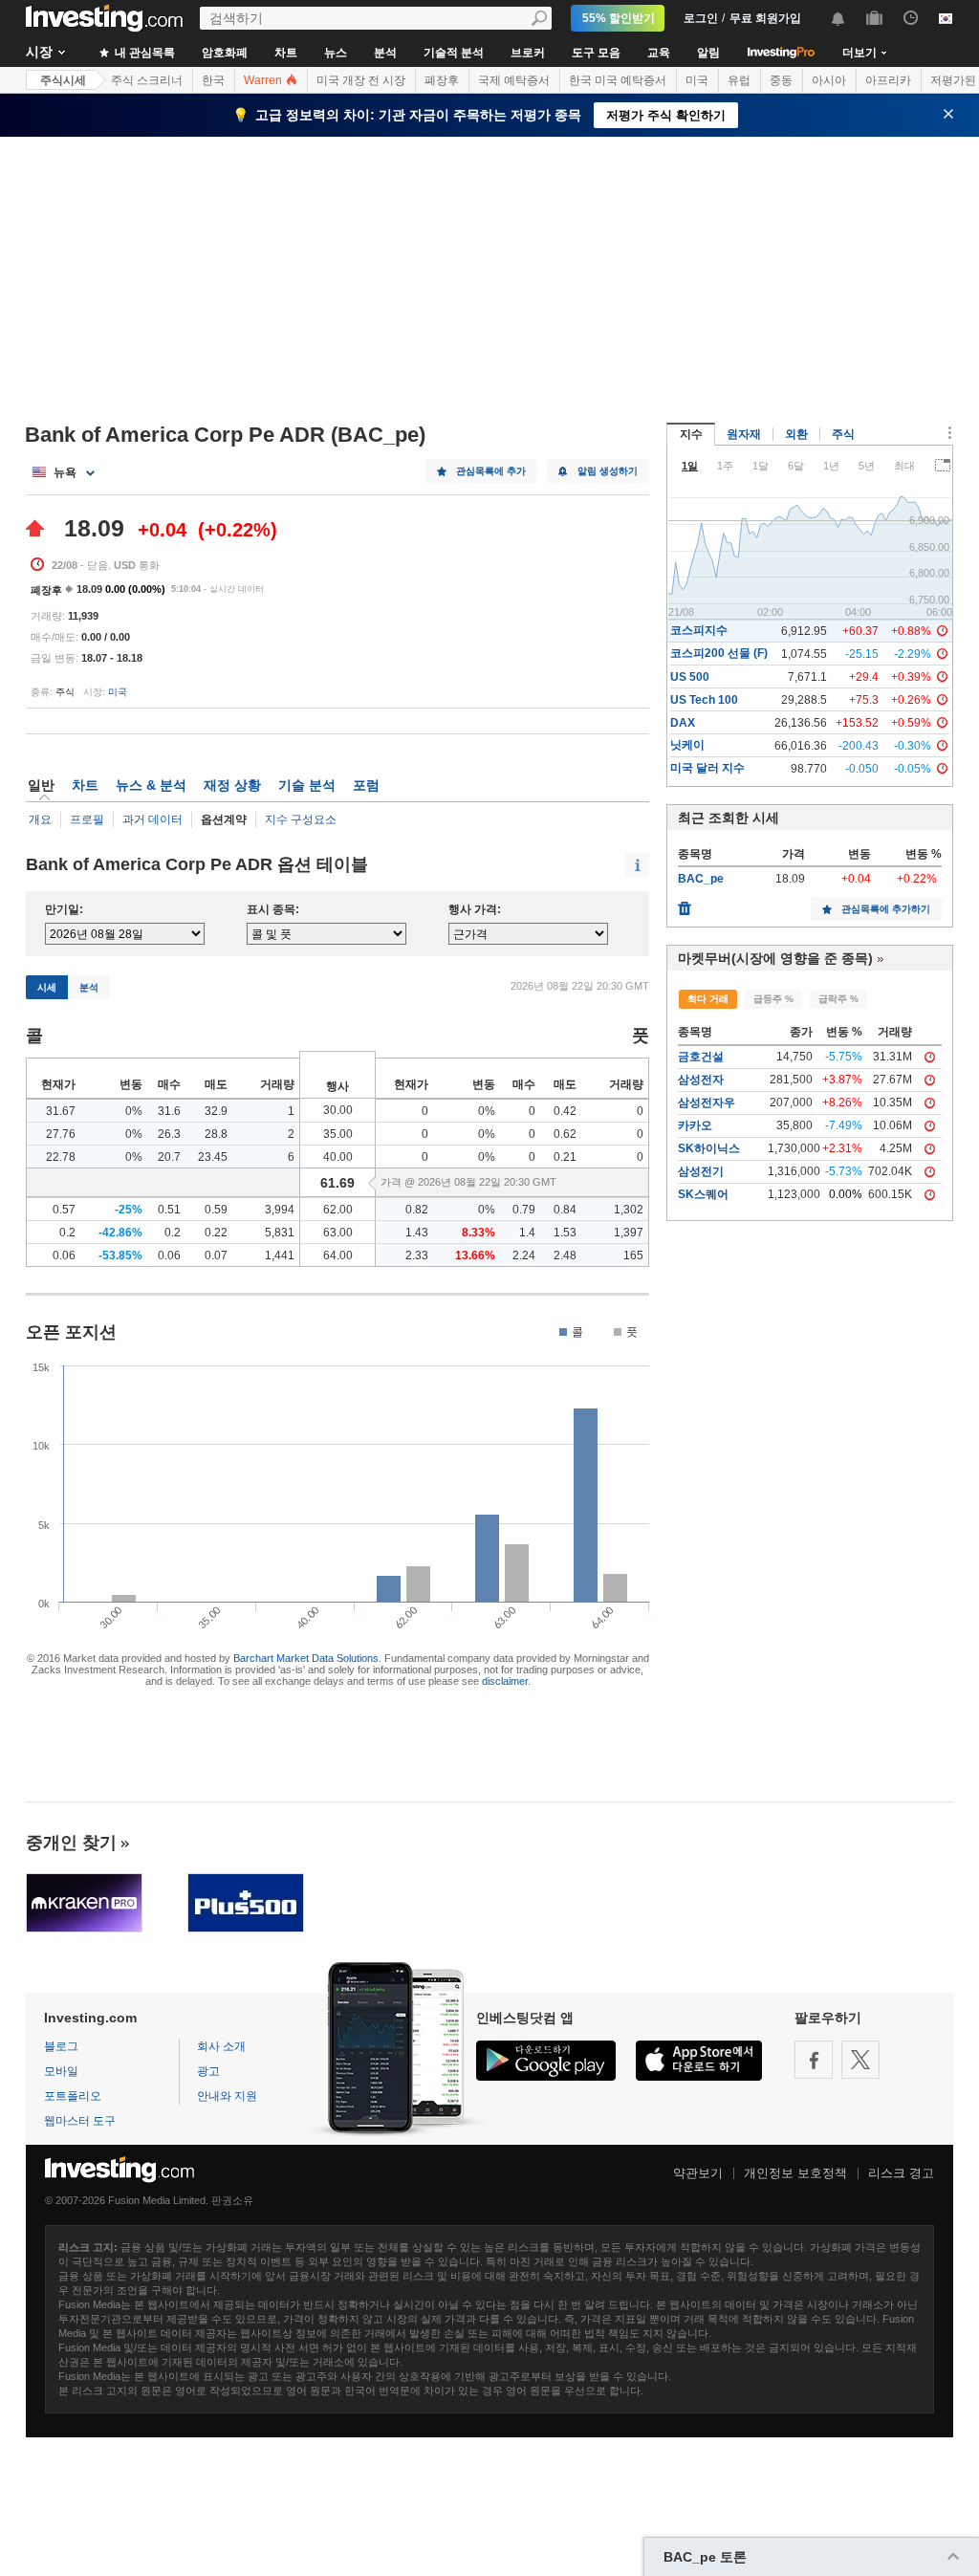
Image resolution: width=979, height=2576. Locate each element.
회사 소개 (221, 2046)
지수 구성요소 (301, 819)
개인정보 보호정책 (795, 2173)
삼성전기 (701, 1171)
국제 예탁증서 (514, 80)
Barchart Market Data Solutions (306, 1658)
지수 (691, 434)
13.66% (475, 1255)
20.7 (169, 1157)
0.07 (216, 1255)
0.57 (64, 1210)
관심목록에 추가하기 (886, 909)
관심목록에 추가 (491, 471)
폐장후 (442, 80)
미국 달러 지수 (707, 768)
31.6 (169, 1111)
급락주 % (838, 999)
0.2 (67, 1233)
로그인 (701, 18)
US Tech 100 (704, 700)
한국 (213, 80)
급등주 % (773, 999)
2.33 (417, 1255)
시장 (39, 52)
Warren (264, 80)
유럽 (739, 80)
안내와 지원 (227, 2096)
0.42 (565, 1111)
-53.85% (120, 1255)
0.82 (417, 1210)
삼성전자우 (707, 1102)
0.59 (216, 1210)
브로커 (528, 53)
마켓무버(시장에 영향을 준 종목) (775, 958)
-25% (129, 1210)
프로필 (87, 819)
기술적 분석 (454, 53)
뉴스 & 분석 (151, 785)
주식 (843, 434)
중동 (781, 80)
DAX (683, 723)
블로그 (61, 2046)
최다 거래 (708, 999)
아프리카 (888, 80)
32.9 (216, 1111)
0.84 (565, 1210)
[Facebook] (814, 2060)
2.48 (565, 1255)
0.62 (565, 1134)
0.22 (216, 1233)
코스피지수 (699, 630)
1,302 (629, 1210)
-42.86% (120, 1233)
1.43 (417, 1233)
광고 (208, 2071)
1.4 (527, 1233)
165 (633, 1255)
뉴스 (336, 53)
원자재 (744, 434)
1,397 (629, 1233)
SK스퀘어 (703, 1194)
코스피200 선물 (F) (719, 653)
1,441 (280, 1255)
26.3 (169, 1134)
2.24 (524, 1255)
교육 (659, 53)
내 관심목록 (143, 53)
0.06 (64, 1255)
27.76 (61, 1134)
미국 (697, 80)
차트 (286, 53)
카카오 (695, 1125)
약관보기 (698, 2173)
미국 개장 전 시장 (361, 80)
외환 (796, 434)
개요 (40, 819)
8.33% (479, 1233)
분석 (385, 53)
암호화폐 (225, 53)
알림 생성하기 (608, 471)
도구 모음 (596, 53)
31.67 (61, 1111)
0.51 (169, 1210)
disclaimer (505, 1681)
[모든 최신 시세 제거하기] (685, 904)
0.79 (524, 1210)
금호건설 (701, 1057)
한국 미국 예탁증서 (618, 80)
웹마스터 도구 (80, 2121)
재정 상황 (232, 785)
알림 (708, 53)
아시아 (829, 80)
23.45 (213, 1157)
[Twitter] (860, 2060)
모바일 (61, 2071)
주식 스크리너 (147, 80)
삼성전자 (701, 1080)
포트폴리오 (73, 2096)
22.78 (61, 1157)
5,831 (280, 1233)
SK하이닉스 (709, 1148)
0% (134, 1111)
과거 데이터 (152, 819)
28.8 (216, 1134)
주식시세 (63, 80)
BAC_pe (701, 879)
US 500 (690, 677)
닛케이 (687, 745)
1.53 (565, 1233)
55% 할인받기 (619, 18)
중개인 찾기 (71, 1843)
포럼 (366, 785)
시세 (47, 987)
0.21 (565, 1157)
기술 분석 (307, 785)
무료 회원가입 (765, 18)
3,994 (280, 1210)
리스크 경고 (901, 2173)
